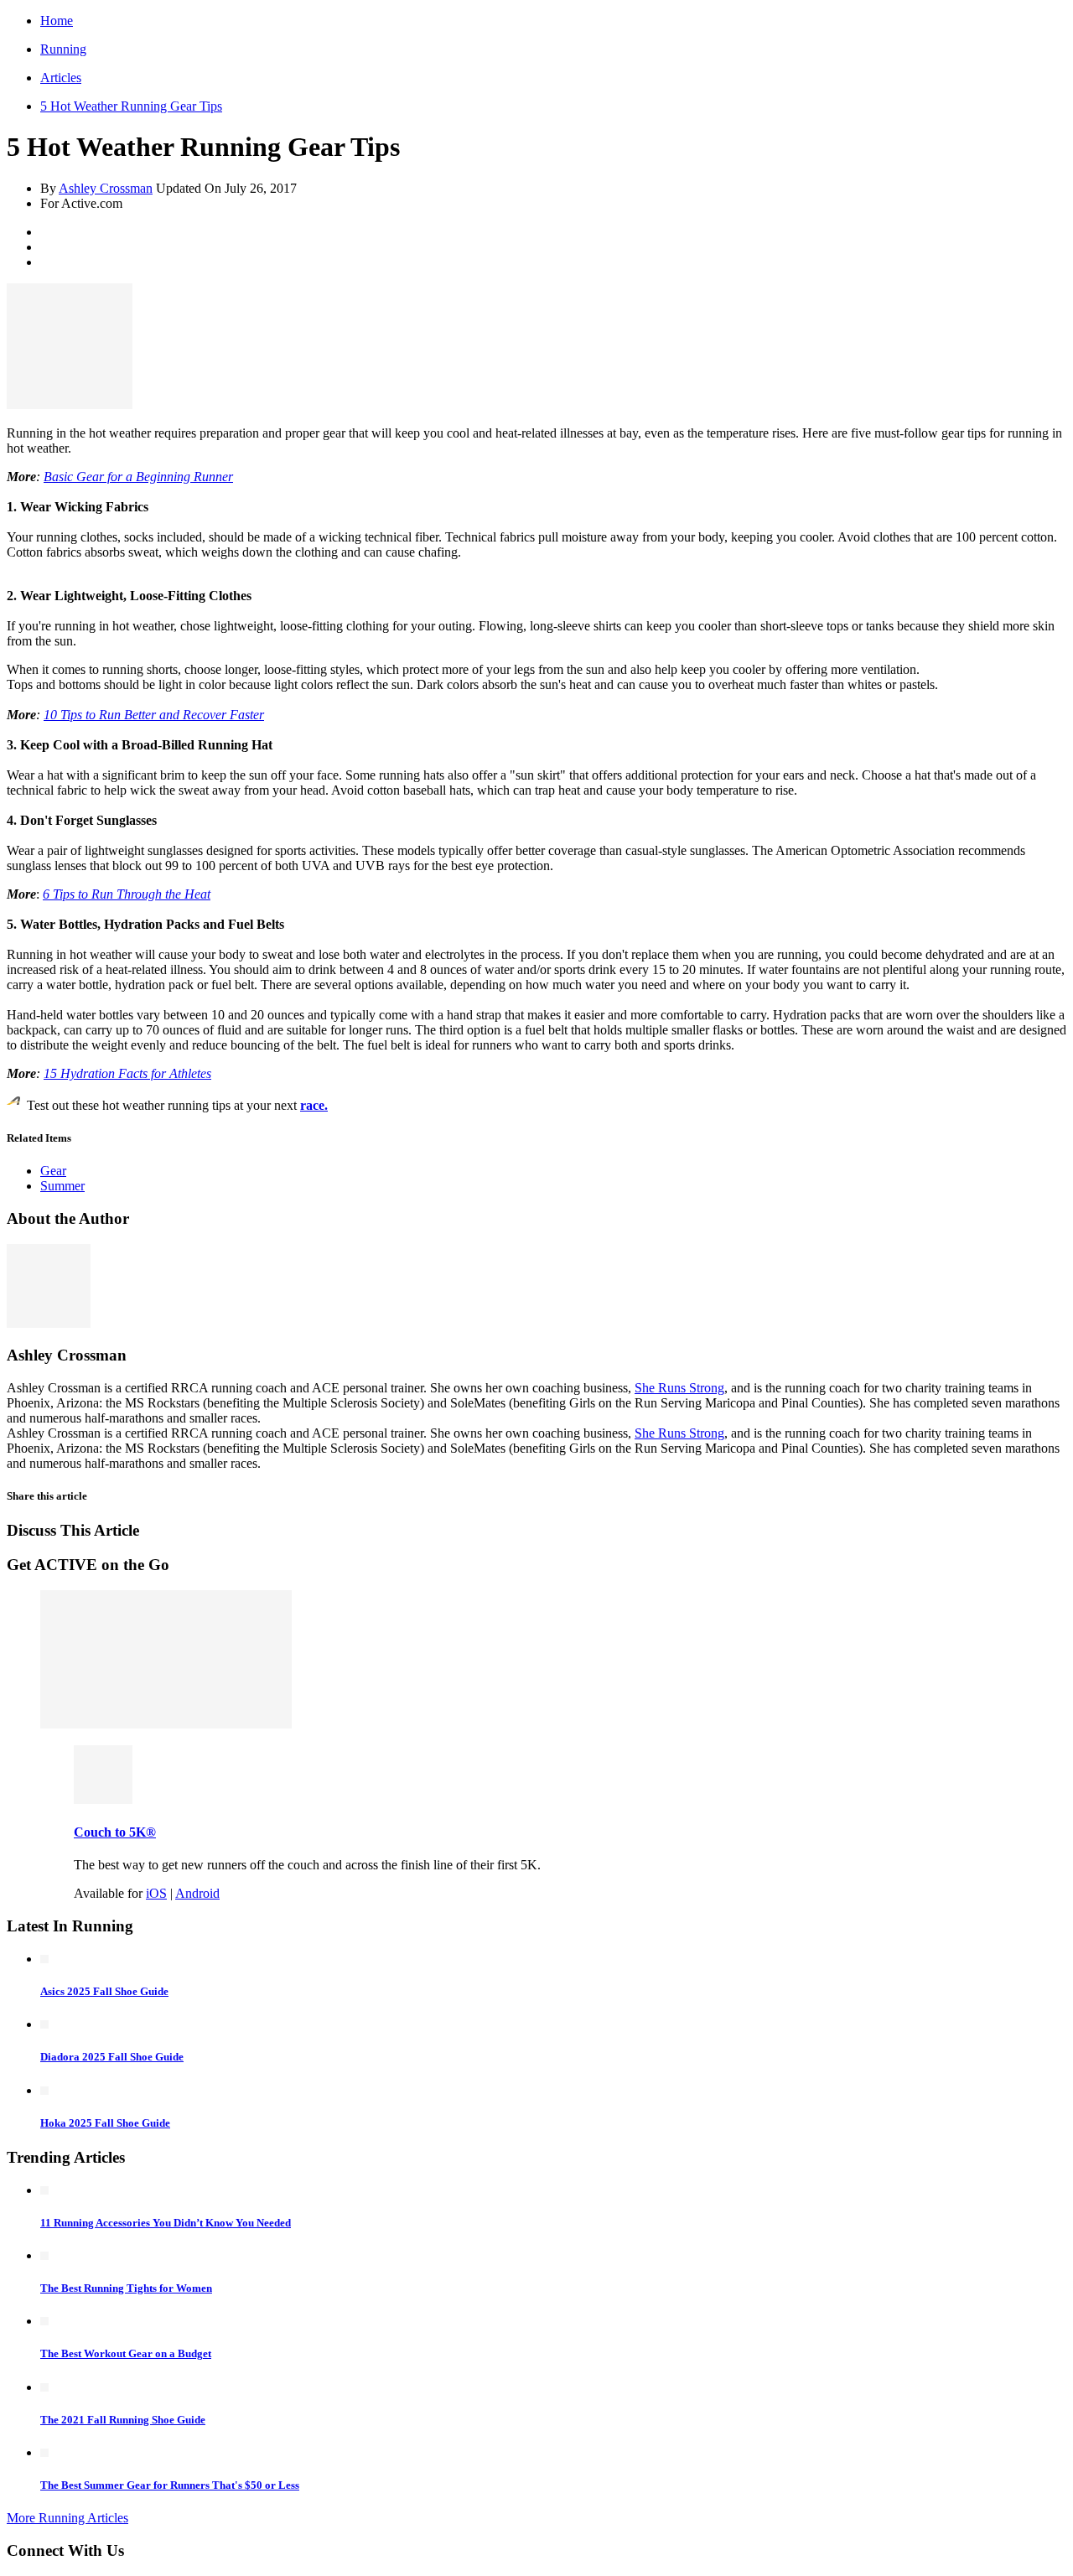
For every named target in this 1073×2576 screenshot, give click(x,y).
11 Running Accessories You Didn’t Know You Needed (166, 2223)
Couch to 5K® (115, 1832)
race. (314, 1105)
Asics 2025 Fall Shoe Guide (104, 1991)
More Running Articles (67, 2518)
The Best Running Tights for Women (126, 2288)
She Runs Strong (679, 1388)
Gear (53, 1171)
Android (197, 1893)
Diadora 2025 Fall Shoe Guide (112, 2057)
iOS (156, 1893)
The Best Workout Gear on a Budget (126, 2353)
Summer (62, 1186)
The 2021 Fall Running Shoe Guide (123, 2420)
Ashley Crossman (106, 188)
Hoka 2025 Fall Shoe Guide (105, 2123)
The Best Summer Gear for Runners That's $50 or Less (170, 2485)
